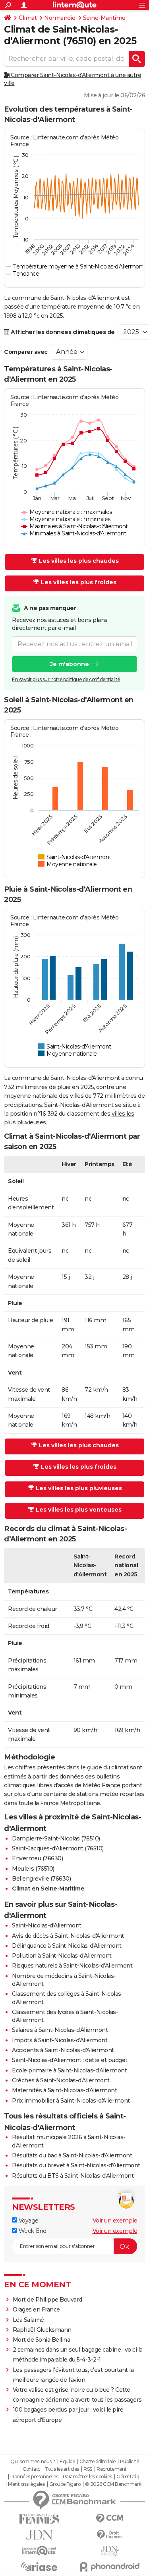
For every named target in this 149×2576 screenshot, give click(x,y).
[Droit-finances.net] (110, 2535)
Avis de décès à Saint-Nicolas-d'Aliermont (68, 1936)
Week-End (32, 2231)
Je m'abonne (70, 664)
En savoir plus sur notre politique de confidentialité (66, 679)
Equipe (67, 2462)
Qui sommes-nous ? (33, 2462)
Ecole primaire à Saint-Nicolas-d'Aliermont (69, 2070)
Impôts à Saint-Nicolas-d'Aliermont (60, 2040)
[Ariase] (39, 2566)
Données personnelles (34, 2477)
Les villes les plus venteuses (79, 1510)
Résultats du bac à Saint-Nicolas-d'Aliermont (72, 2155)
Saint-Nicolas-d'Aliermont (47, 1925)
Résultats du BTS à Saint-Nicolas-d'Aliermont (73, 2176)
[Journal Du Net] (39, 2535)
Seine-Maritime (104, 18)
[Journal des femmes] (39, 2519)
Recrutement (112, 2469)
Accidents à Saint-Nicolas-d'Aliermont (63, 2050)
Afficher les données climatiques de (62, 332)
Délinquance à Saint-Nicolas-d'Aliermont (67, 1946)
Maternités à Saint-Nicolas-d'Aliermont (64, 2090)
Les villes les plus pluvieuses (79, 1488)
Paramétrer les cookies (87, 2477)
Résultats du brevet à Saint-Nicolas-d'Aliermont (76, 2165)
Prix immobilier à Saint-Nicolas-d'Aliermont (71, 2101)
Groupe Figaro (65, 2484)
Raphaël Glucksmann (42, 2330)
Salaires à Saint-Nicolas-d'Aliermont (60, 2030)
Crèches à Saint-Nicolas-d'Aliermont (61, 2080)
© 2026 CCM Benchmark (113, 2484)
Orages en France (36, 2310)
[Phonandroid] (110, 2567)
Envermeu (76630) (37, 1858)
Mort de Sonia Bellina (42, 2340)
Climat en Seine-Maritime (48, 1889)
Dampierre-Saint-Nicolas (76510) (56, 1838)
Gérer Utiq (128, 2477)
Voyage (28, 2221)
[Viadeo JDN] (110, 2551)
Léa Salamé (28, 2320)
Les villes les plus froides (79, 582)
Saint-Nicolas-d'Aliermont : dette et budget (70, 2060)
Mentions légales (26, 2484)
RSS (88, 2469)
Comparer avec (26, 352)
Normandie (60, 18)
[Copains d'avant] (39, 2551)
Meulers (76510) (33, 1869)
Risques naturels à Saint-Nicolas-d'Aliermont (72, 1966)
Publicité (130, 2462)
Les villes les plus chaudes (79, 561)
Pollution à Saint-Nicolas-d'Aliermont (62, 1956)
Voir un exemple (115, 2221)
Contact (32, 2469)
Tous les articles (62, 2469)
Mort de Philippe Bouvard (47, 2300)
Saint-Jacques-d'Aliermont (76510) (58, 1848)
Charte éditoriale (98, 2462)
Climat (28, 18)
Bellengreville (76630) (41, 1879)
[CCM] (110, 2519)
